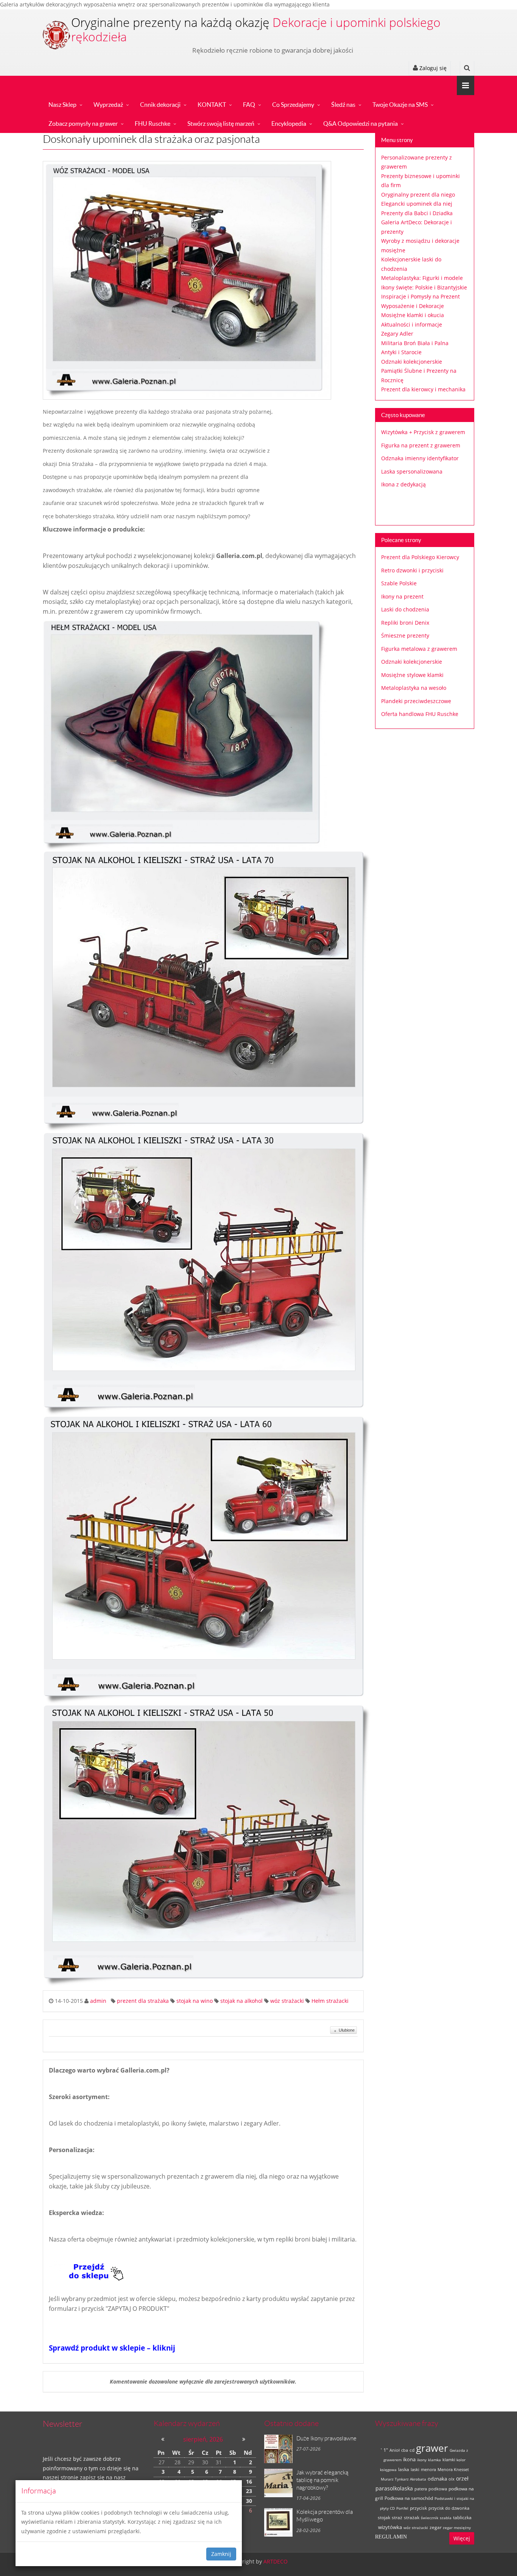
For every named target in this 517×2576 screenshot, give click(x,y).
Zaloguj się (432, 68)
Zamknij (221, 2554)
